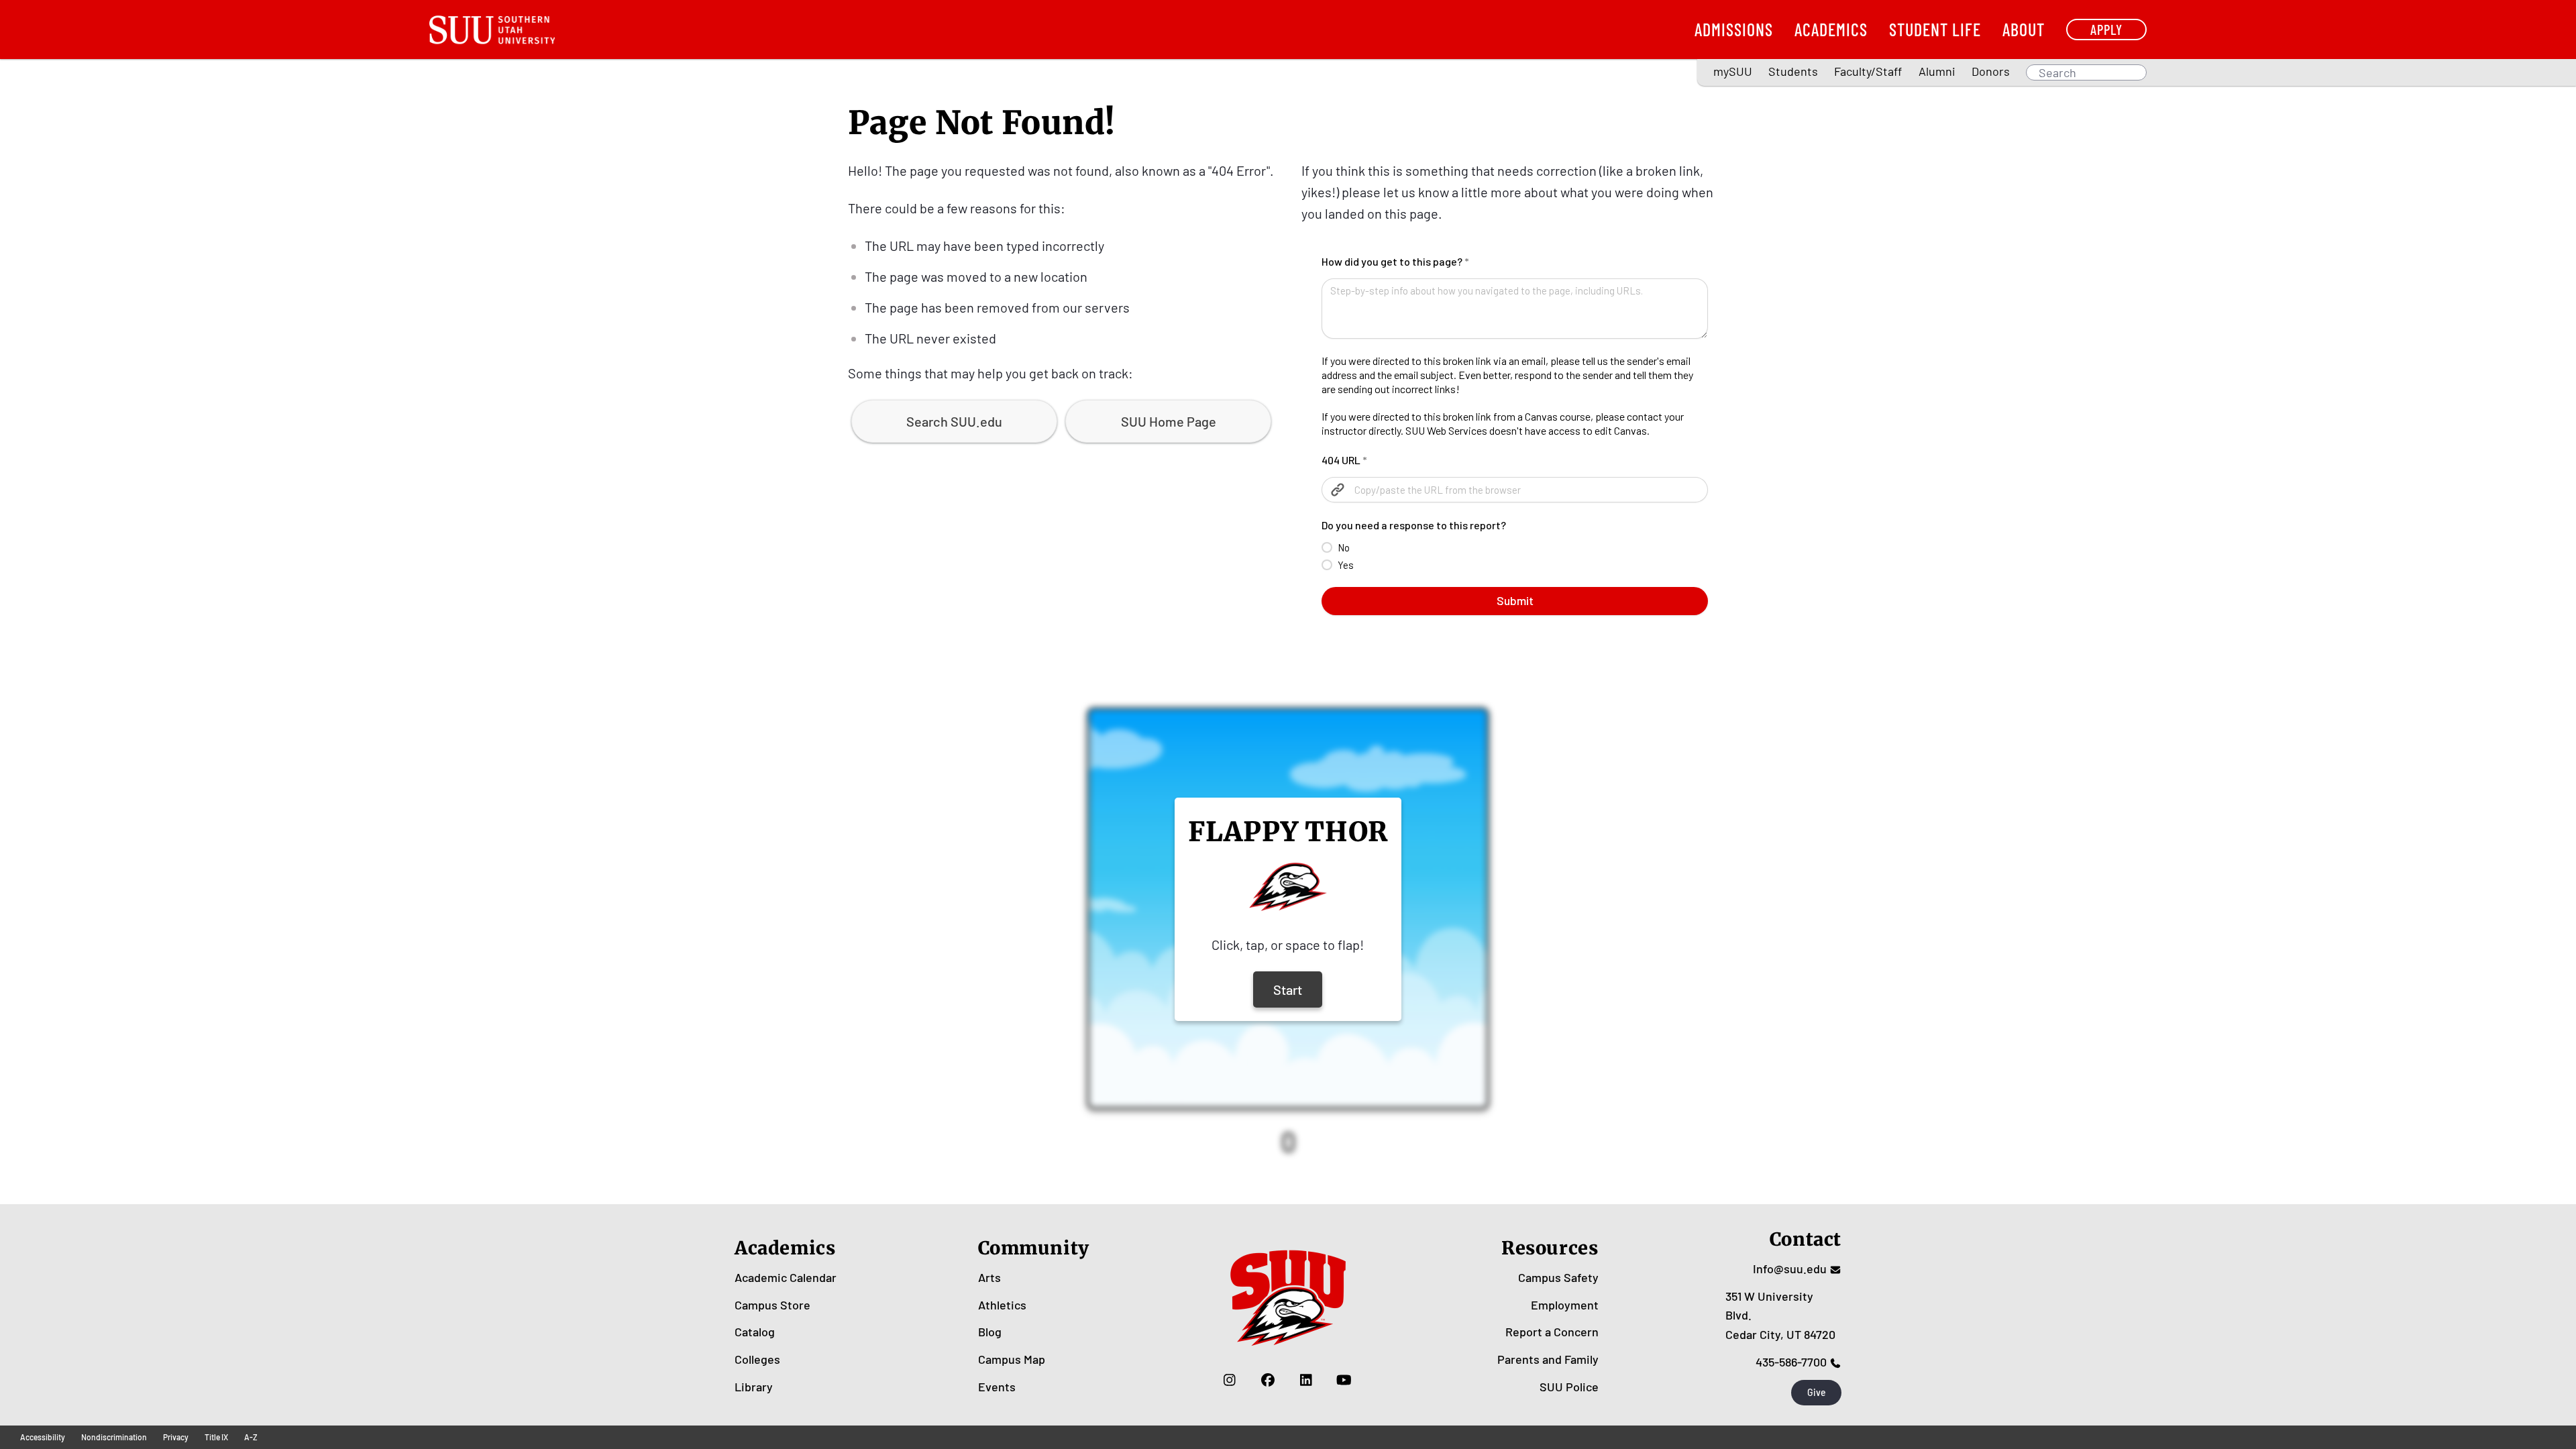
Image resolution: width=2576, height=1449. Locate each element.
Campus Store (772, 1305)
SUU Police (1569, 1387)
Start (1288, 989)
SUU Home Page (1169, 421)
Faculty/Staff (1868, 71)
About (2024, 29)
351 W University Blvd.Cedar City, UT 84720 (1780, 1316)
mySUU (1733, 71)
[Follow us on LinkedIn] (1306, 1380)
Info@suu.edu (1790, 1269)
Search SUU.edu (954, 421)
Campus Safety (1558, 1277)
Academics (1831, 29)
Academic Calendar (786, 1277)
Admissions (1734, 29)
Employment (1565, 1305)
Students (1793, 71)
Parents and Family (1548, 1359)
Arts (989, 1277)
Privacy (176, 1437)
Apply (2106, 29)
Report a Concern (1552, 1332)
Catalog (755, 1332)
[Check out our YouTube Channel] (1344, 1380)
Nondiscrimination (114, 1437)
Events (997, 1387)
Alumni (1937, 71)
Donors (1991, 71)
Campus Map (1012, 1359)
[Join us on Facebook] (1268, 1380)
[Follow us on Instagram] (1229, 1380)
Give (1817, 1392)
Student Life (1935, 29)
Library (754, 1387)
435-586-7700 (1791, 1362)
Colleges (757, 1359)
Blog (990, 1332)
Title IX (216, 1437)
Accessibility (43, 1437)
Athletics (1002, 1305)
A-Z (251, 1437)
